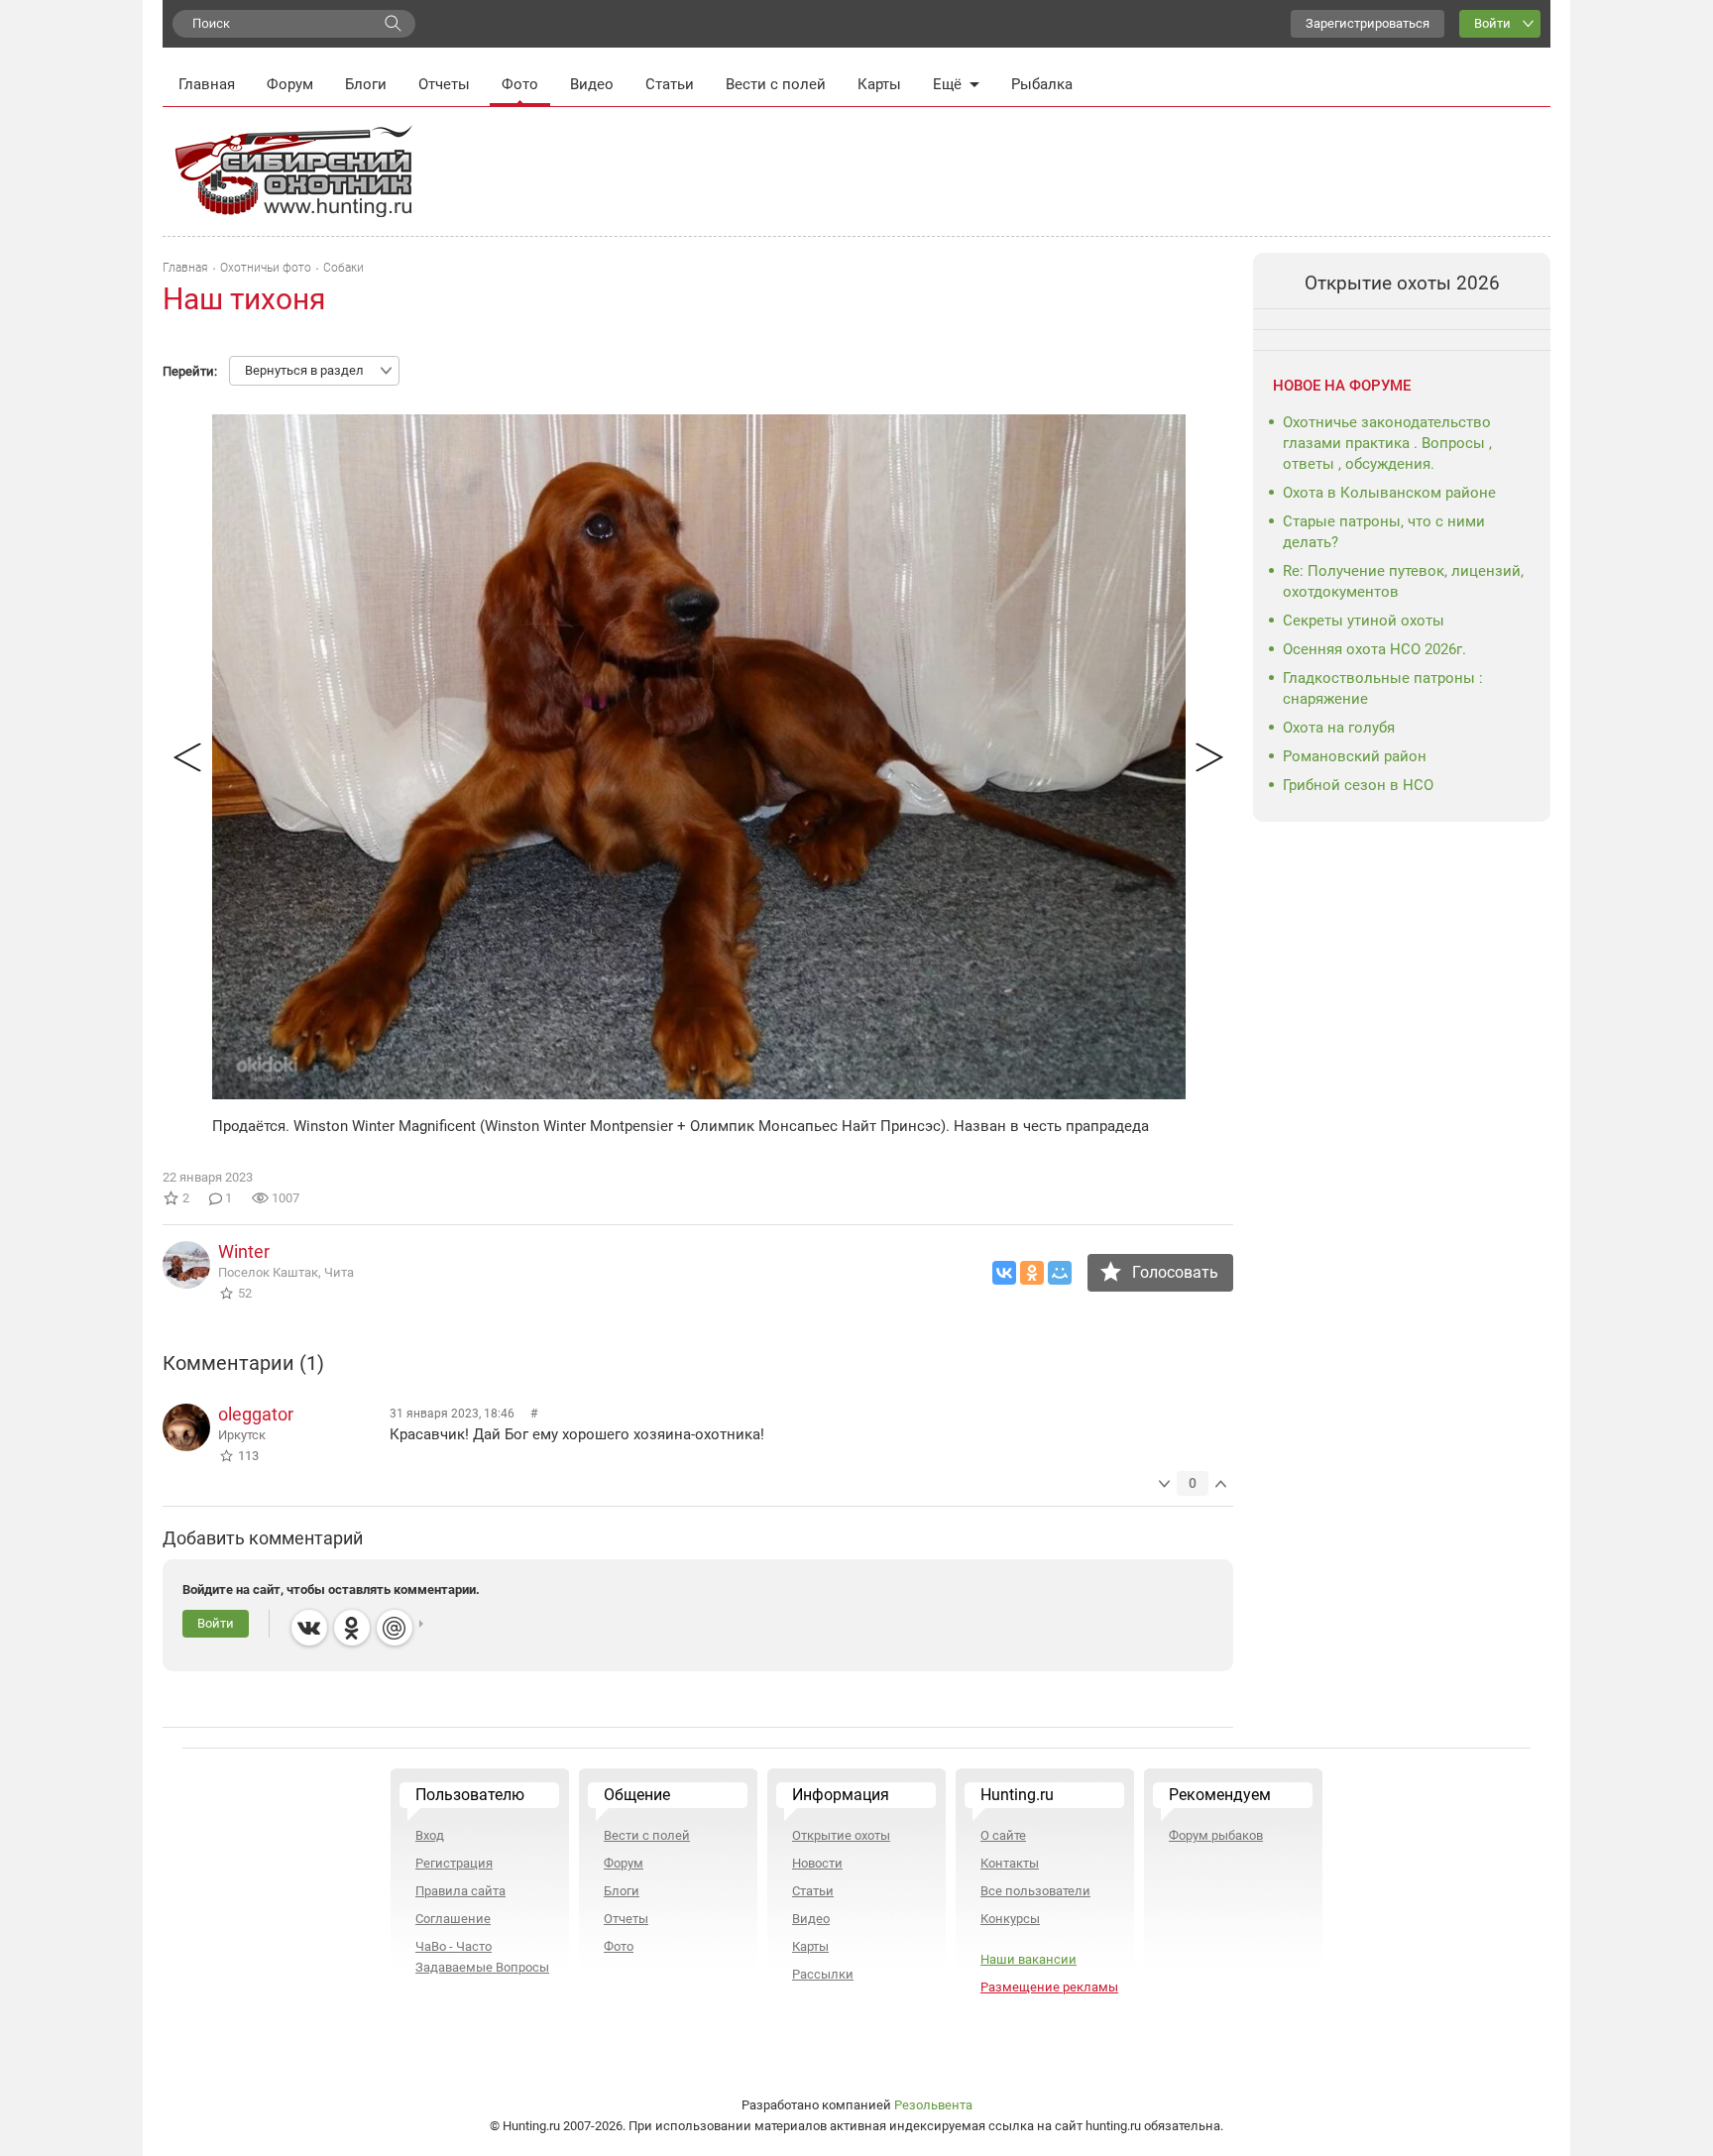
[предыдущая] (187, 757)
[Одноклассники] (1032, 1273)
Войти (1492, 23)
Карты (879, 84)
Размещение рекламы (1049, 1987)
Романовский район (1355, 756)
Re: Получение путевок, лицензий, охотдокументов (1403, 581)
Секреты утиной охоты (1364, 621)
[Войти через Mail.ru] (395, 1628)
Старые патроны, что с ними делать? (1384, 532)
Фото (520, 84)
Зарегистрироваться (1368, 23)
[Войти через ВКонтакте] (309, 1628)
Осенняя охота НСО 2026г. (1374, 649)
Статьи (670, 84)
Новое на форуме (1342, 386)
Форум (290, 84)
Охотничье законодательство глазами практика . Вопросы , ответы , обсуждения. (1387, 443)
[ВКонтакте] (1004, 1273)
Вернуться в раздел (304, 370)
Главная (207, 84)
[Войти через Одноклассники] (352, 1628)
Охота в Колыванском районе (1389, 493)
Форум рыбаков (1216, 1835)
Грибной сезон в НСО (1358, 785)
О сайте (1003, 1835)
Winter (244, 1251)
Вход (430, 1835)
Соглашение (453, 1919)
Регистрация (454, 1863)
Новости (817, 1863)
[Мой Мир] (1060, 1273)
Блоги (366, 84)
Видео (592, 84)
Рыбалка (1042, 84)
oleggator (256, 1414)
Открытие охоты (841, 1835)
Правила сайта (460, 1891)
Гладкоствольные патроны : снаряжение (1383, 688)
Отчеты (444, 84)
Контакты (1010, 1863)
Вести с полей (776, 84)
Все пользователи (1035, 1891)
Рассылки (823, 1974)
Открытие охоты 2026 (1402, 283)
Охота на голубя (1339, 728)
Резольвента (933, 2105)
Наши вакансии (1028, 1959)
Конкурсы (1010, 1919)
